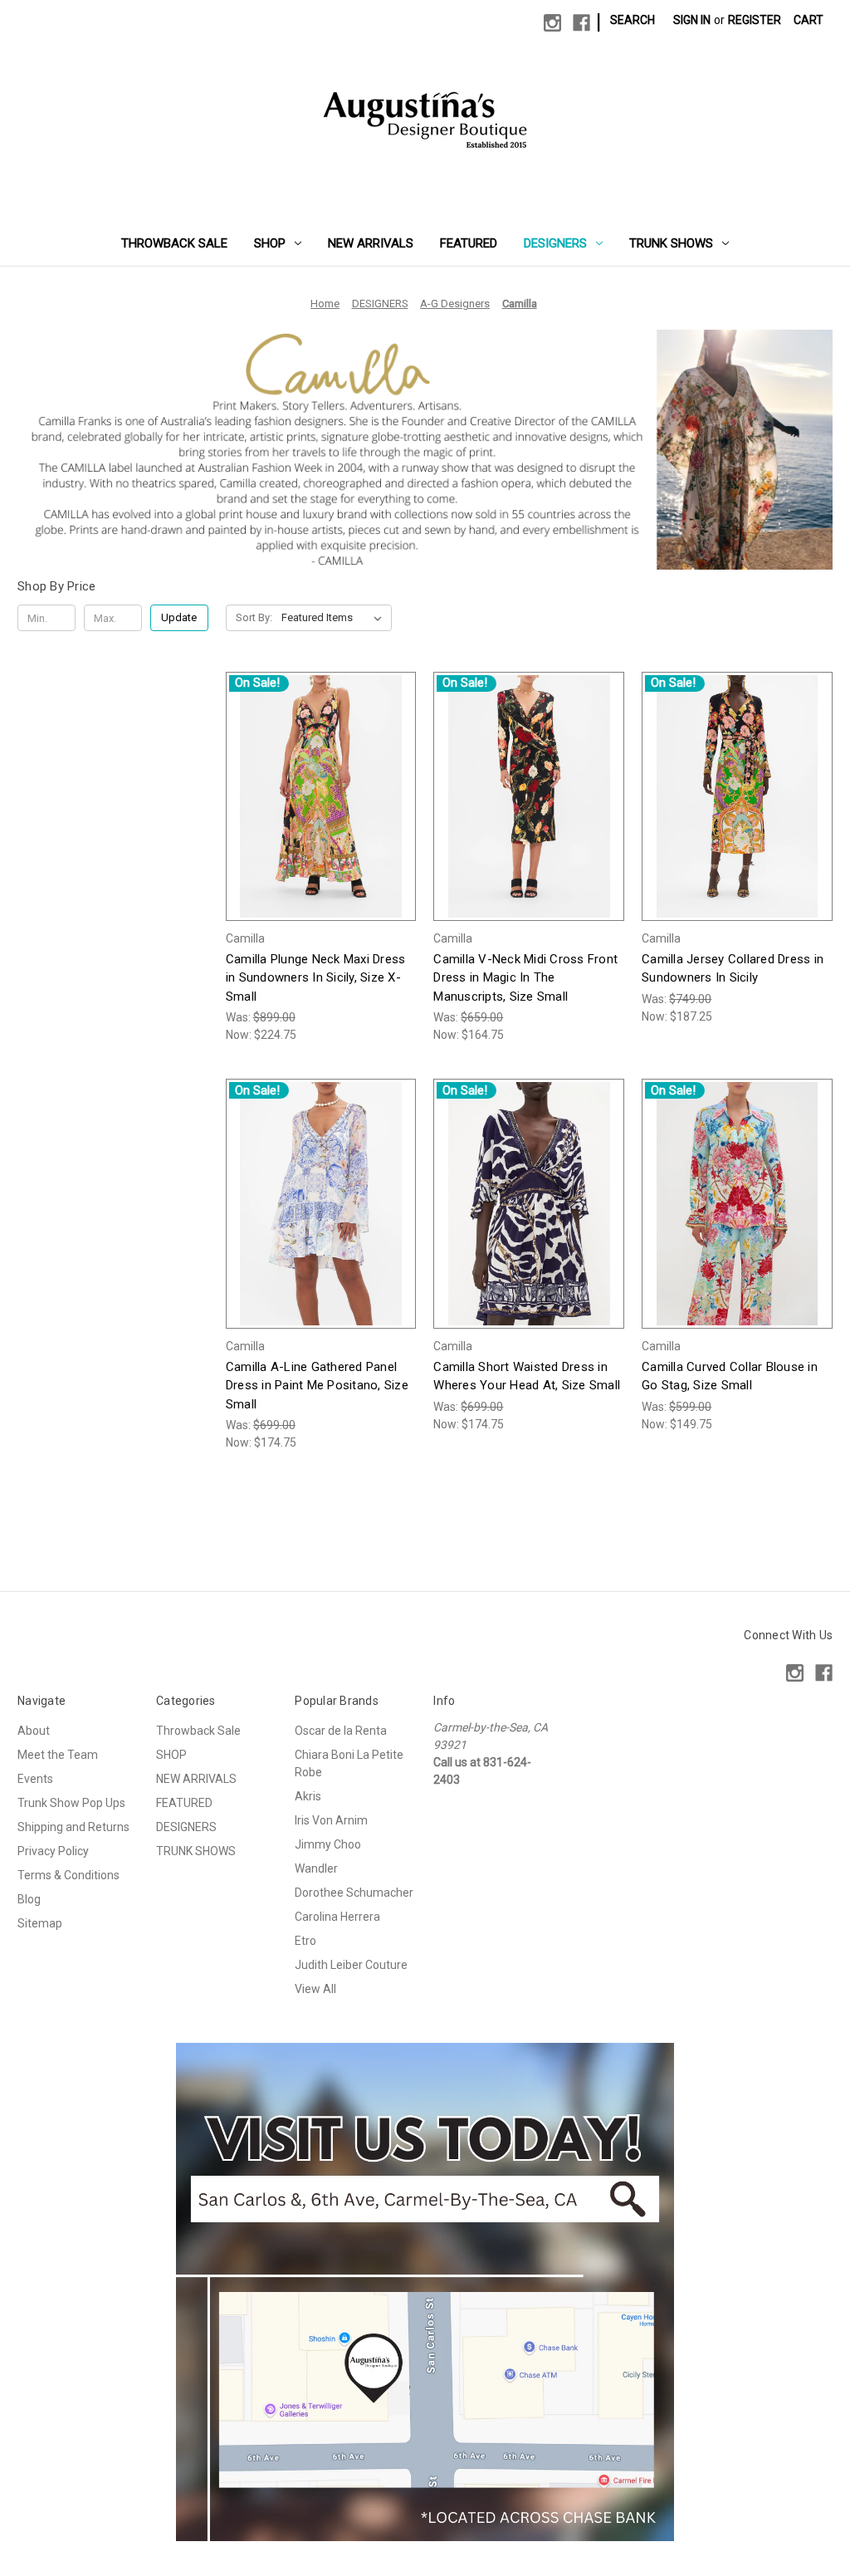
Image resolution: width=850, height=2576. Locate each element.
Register (755, 20)
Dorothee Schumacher (354, 1893)
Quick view (308, 781)
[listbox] (335, 618)
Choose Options (321, 810)
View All (315, 1989)
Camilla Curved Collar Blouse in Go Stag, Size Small (730, 1376)
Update (179, 617)
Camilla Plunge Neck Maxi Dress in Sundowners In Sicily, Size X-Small (316, 978)
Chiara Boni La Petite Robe (349, 1763)
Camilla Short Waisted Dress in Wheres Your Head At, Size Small (527, 1376)
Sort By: (254, 617)
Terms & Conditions (68, 1875)
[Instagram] (552, 23)
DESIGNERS (555, 243)
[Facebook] (581, 23)
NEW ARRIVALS (371, 243)
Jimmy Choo (328, 1844)
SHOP (270, 243)
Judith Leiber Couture (351, 1965)
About (34, 1731)
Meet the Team (58, 1755)
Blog (29, 1899)
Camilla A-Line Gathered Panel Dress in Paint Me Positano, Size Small (317, 1386)
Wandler (316, 1868)
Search (633, 20)
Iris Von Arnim (331, 1820)
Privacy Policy (53, 1851)
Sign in (692, 20)
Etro (305, 1941)
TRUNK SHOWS (671, 243)
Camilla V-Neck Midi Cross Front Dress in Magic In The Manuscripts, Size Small (525, 978)
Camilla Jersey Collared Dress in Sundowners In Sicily (733, 969)
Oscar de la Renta (341, 1731)
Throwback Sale (174, 243)
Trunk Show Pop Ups (71, 1803)
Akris (308, 1796)
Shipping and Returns (73, 1827)
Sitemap (40, 1923)
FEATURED (469, 243)
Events (35, 1779)
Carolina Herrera (337, 1917)
